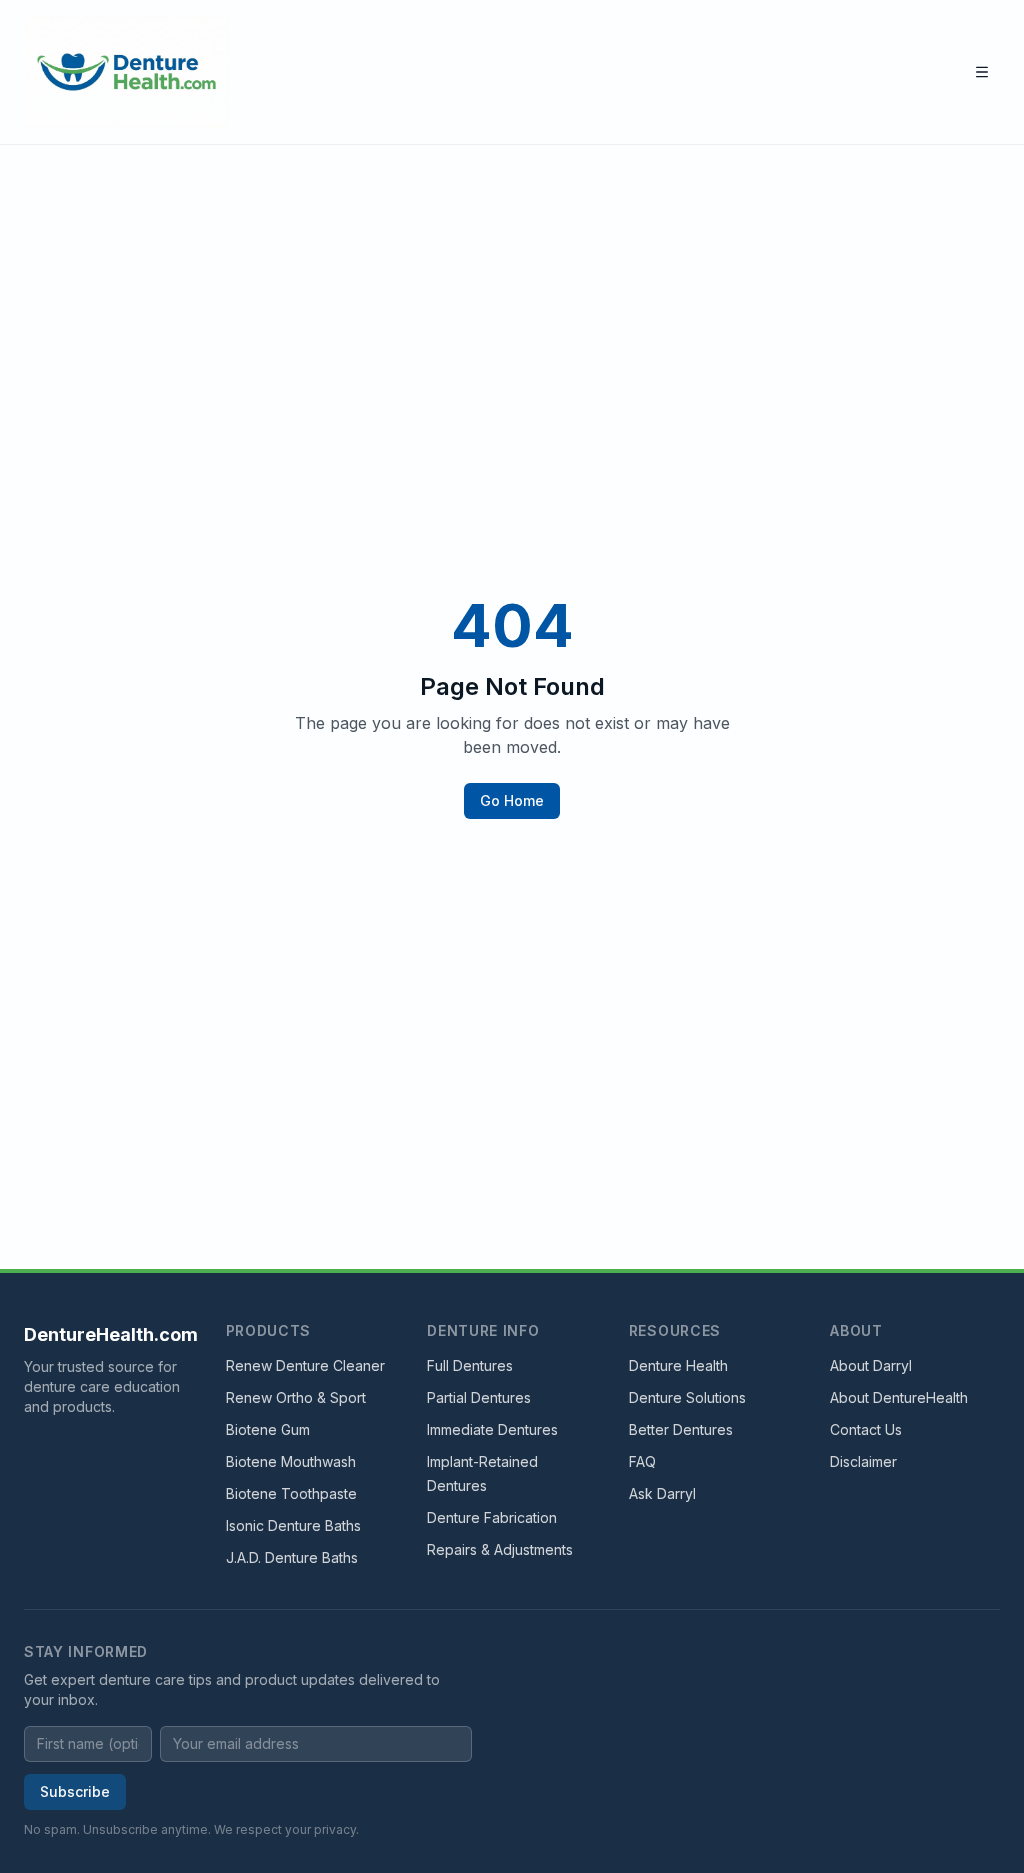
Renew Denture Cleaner (305, 1365)
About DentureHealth (899, 1397)
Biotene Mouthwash (291, 1461)
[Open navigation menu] (982, 72)
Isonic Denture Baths (293, 1525)
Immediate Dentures (492, 1429)
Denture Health (678, 1365)
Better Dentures (681, 1429)
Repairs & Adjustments (500, 1549)
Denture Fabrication (492, 1517)
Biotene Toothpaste (291, 1493)
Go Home (512, 800)
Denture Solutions (687, 1397)
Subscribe (75, 1791)
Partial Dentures (479, 1397)
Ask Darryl (662, 1493)
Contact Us (866, 1429)
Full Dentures (470, 1365)
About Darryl (871, 1365)
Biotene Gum (268, 1429)
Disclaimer (863, 1461)
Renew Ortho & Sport (296, 1397)
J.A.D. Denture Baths (292, 1557)
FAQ (642, 1461)
